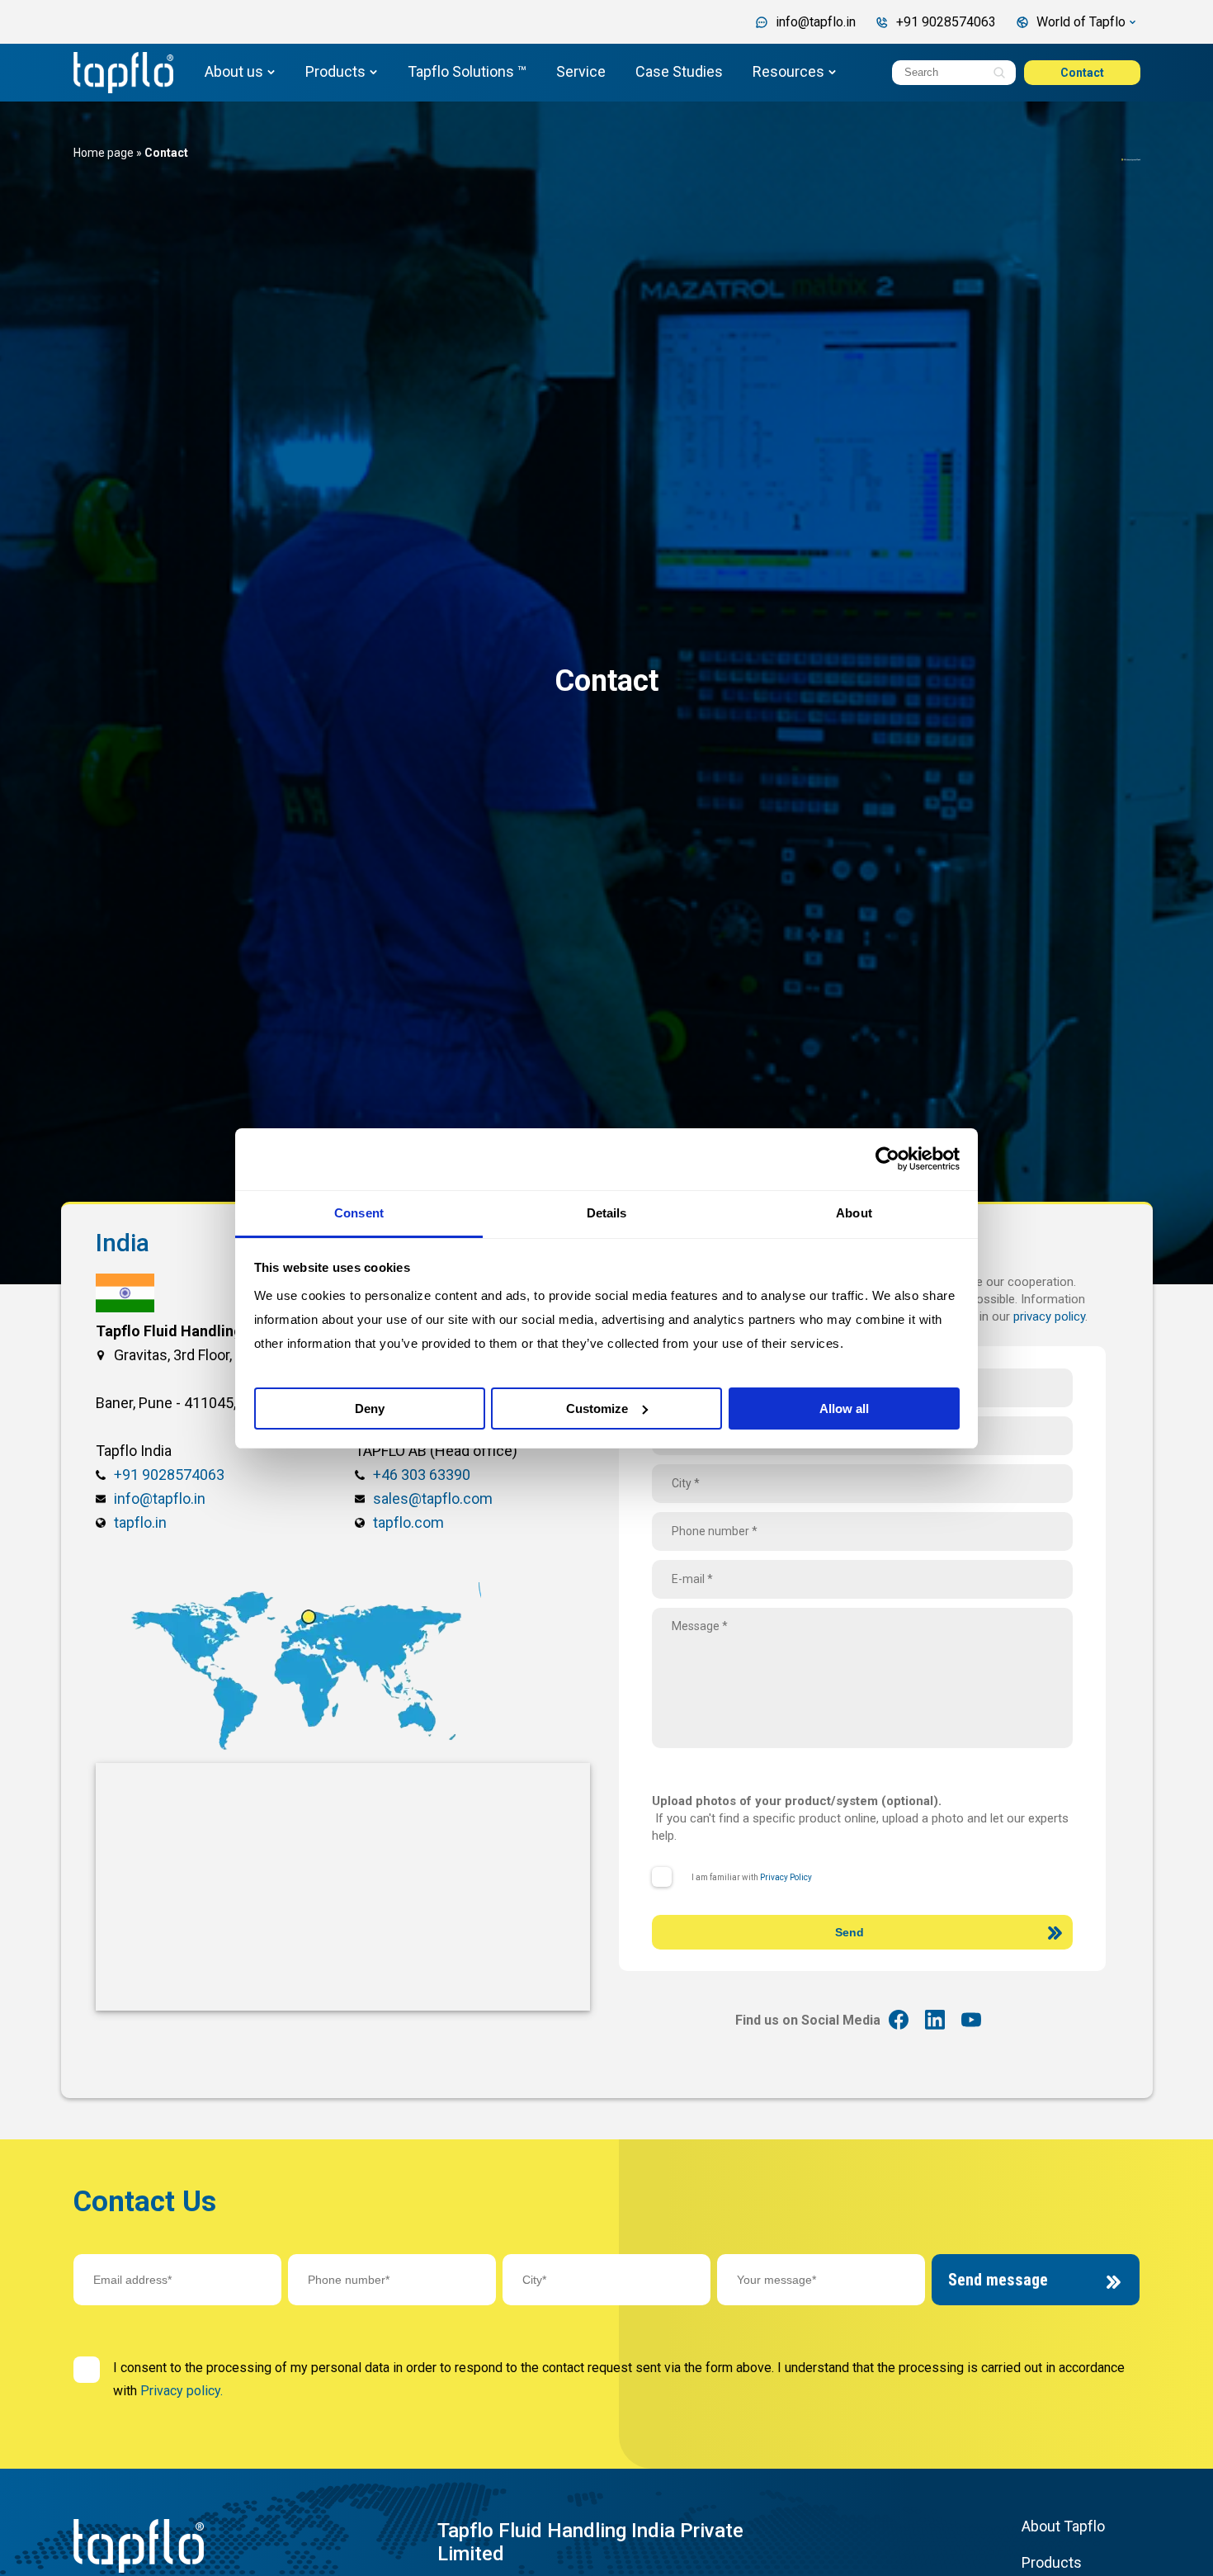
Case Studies (679, 71)
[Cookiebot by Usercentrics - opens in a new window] (887, 1159)
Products (335, 71)
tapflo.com (408, 1522)
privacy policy (1049, 1316)
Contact (1082, 73)
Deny (370, 1408)
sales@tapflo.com (433, 1498)
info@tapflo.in (160, 1498)
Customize (597, 1408)
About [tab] (854, 1213)
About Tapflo (1063, 2526)
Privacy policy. (182, 2391)
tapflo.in (140, 1522)
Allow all (844, 1408)
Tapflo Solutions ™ (467, 71)
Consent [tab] (359, 1213)
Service (581, 71)
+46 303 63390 (422, 1475)
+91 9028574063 (169, 1475)
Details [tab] (607, 1213)
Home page (104, 153)
